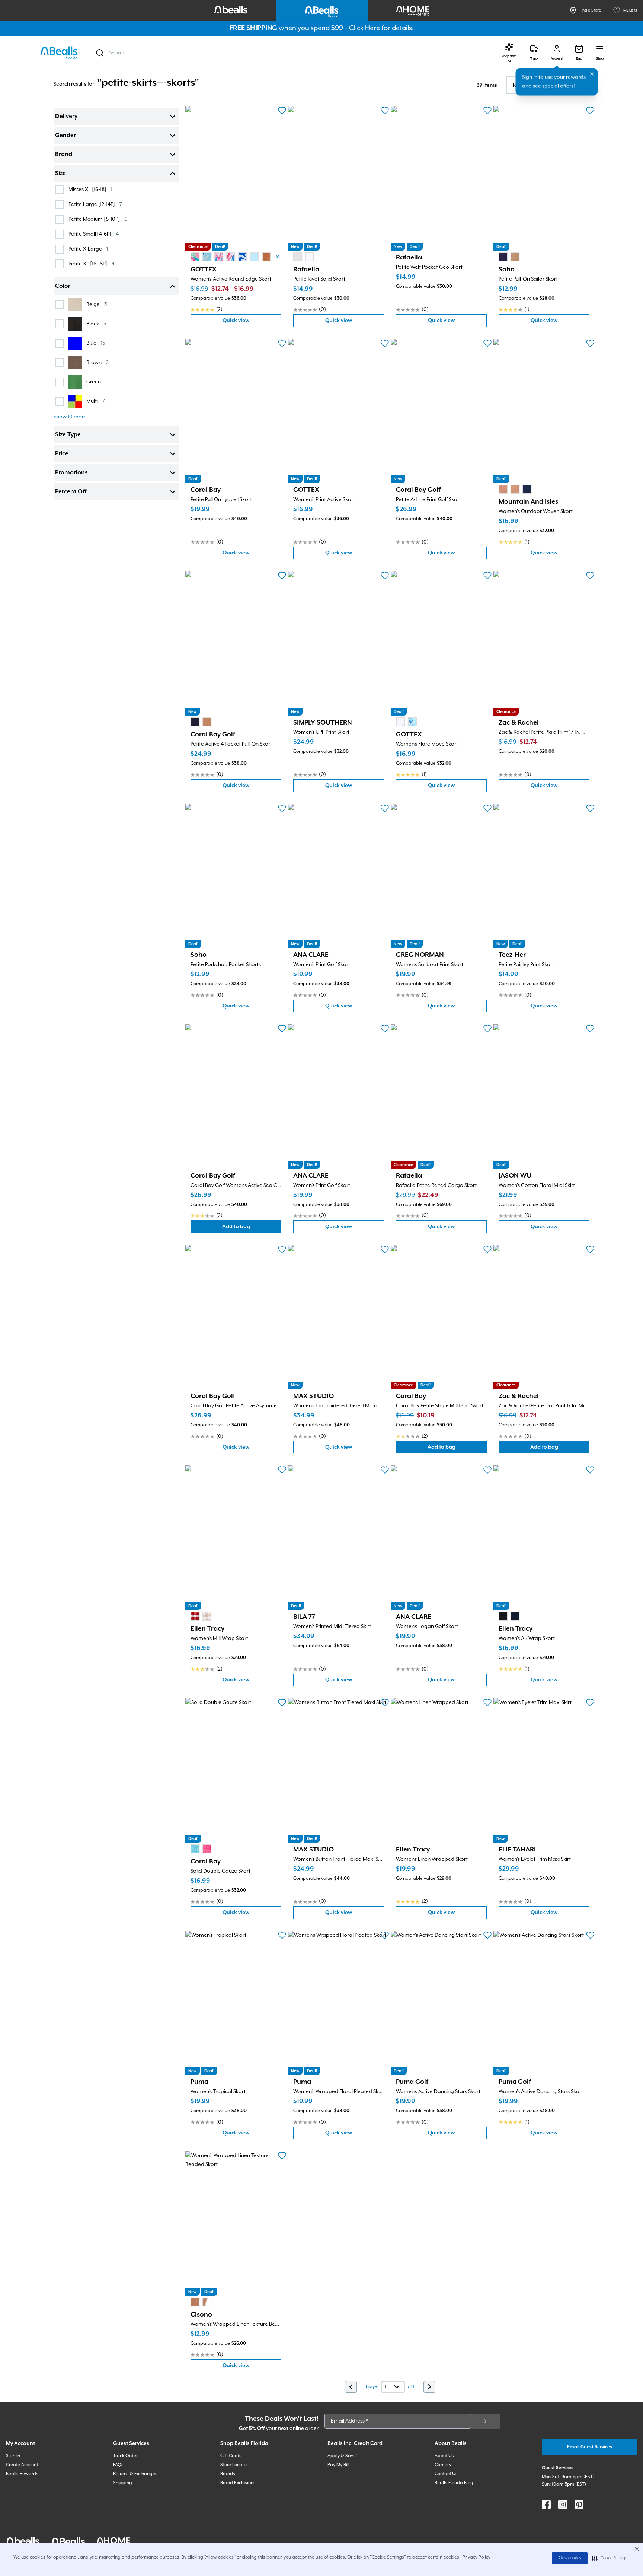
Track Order (125, 2456)
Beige (97, 304)
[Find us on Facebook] (546, 2505)
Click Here (364, 28)
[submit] (486, 2421)
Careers (443, 2465)
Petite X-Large (88, 249)
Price (62, 454)
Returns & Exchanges (135, 2474)
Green (97, 382)
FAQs (118, 2465)
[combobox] (289, 53)
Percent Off (71, 492)
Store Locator (234, 2465)
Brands (228, 2474)
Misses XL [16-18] (90, 189)
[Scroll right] (278, 257)
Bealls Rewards (22, 2474)
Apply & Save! (342, 2456)
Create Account (22, 2465)
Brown (97, 362)
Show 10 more (70, 417)
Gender (65, 136)
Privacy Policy (476, 2557)
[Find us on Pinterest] (579, 2505)
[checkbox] (60, 190)
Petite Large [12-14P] (95, 204)
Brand (64, 155)
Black (96, 324)
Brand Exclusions (238, 2483)
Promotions (71, 473)
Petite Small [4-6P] (94, 234)
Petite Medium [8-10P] (98, 219)
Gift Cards (231, 2456)
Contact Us (446, 2474)
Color (63, 286)
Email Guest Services (590, 2447)
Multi (96, 401)
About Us (444, 2456)
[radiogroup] (243, 257)
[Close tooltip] (592, 74)
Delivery (66, 117)
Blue (96, 343)
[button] (609, 2558)
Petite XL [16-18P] (92, 264)
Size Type (68, 435)
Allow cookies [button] (570, 2558)
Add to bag (252, 1228)
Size (60, 173)
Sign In (13, 2456)
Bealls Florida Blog (454, 2483)
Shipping (123, 2483)
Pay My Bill (338, 2465)
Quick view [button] (252, 322)
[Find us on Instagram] (563, 2505)
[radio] (195, 257)
